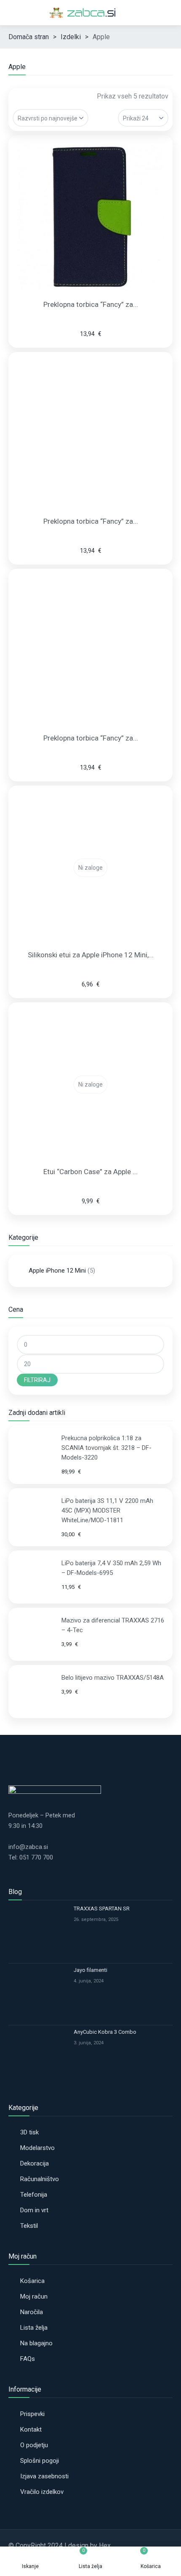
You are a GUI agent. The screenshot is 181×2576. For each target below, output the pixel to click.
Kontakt (31, 2429)
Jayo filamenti (90, 1970)
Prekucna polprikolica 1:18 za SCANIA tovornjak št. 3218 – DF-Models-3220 (106, 1448)
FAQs (28, 2359)
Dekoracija (35, 2163)
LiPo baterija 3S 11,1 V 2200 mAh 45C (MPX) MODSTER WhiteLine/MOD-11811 (107, 1510)
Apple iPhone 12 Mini (57, 1271)
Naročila (32, 2312)
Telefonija (34, 2195)
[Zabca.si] (90, 13)
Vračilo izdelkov (42, 2492)
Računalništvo (40, 2179)
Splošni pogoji (40, 2461)
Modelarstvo (37, 2148)
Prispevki (32, 2414)
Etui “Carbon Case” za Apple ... (90, 1172)
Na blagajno (36, 2343)
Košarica (32, 2281)
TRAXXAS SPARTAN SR (102, 1909)
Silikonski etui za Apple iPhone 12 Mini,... (91, 955)
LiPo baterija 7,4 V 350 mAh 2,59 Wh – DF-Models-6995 (111, 1568)
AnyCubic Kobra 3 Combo (105, 2032)
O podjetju (34, 2445)
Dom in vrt (34, 2210)
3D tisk (29, 2132)
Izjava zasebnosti (44, 2476)
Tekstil (29, 2226)
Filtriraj (37, 1380)
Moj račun (34, 2296)
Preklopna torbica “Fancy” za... (91, 304)
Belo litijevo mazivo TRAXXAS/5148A (113, 1678)
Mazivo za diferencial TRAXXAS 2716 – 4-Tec (113, 1625)
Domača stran (29, 37)
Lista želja (34, 2328)
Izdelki (71, 37)
